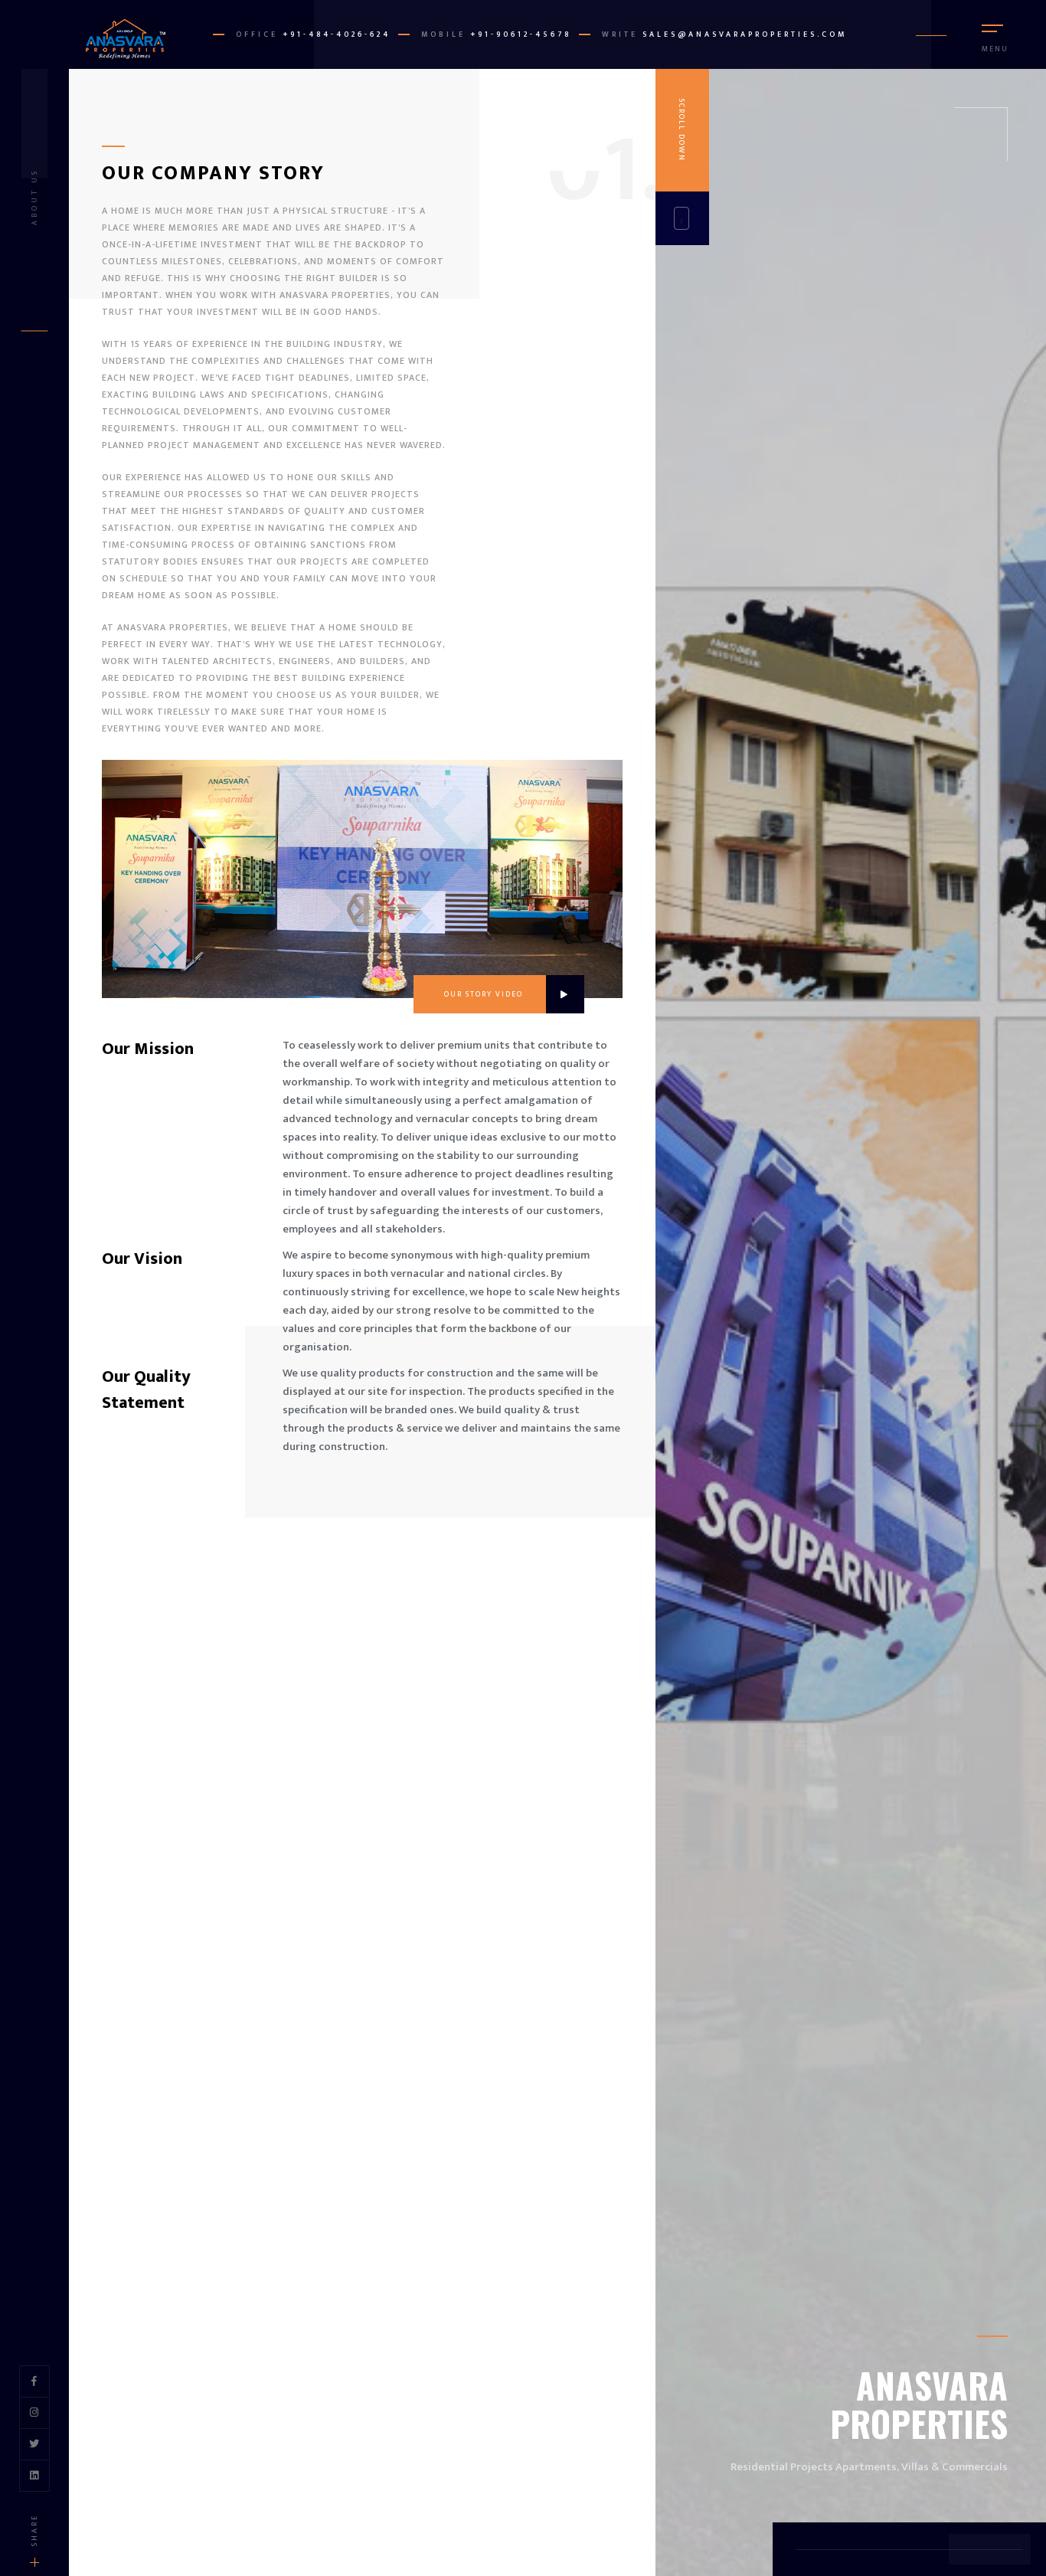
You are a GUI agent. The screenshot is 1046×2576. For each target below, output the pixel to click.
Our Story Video (484, 994)
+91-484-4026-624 (337, 34)
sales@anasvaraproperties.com (745, 34)
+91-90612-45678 (521, 34)
